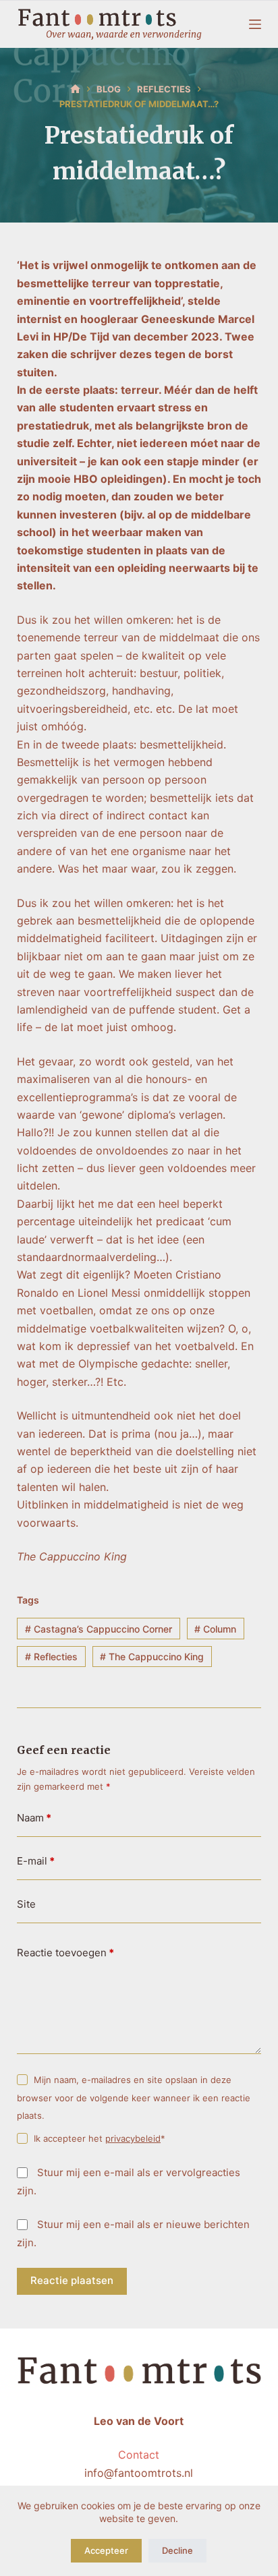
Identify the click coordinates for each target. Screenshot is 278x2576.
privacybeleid (133, 2138)
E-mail (36, 1861)
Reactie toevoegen (65, 1953)
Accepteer (106, 2550)
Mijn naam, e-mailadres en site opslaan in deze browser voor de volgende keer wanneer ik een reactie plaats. (134, 2098)
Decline (177, 2550)
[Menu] (255, 24)
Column (215, 1629)
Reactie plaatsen (72, 2280)
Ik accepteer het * (100, 2138)
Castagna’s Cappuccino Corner (99, 1629)
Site (26, 1904)
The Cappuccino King (152, 1657)
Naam (34, 1818)
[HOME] (75, 89)
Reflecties (51, 1657)
